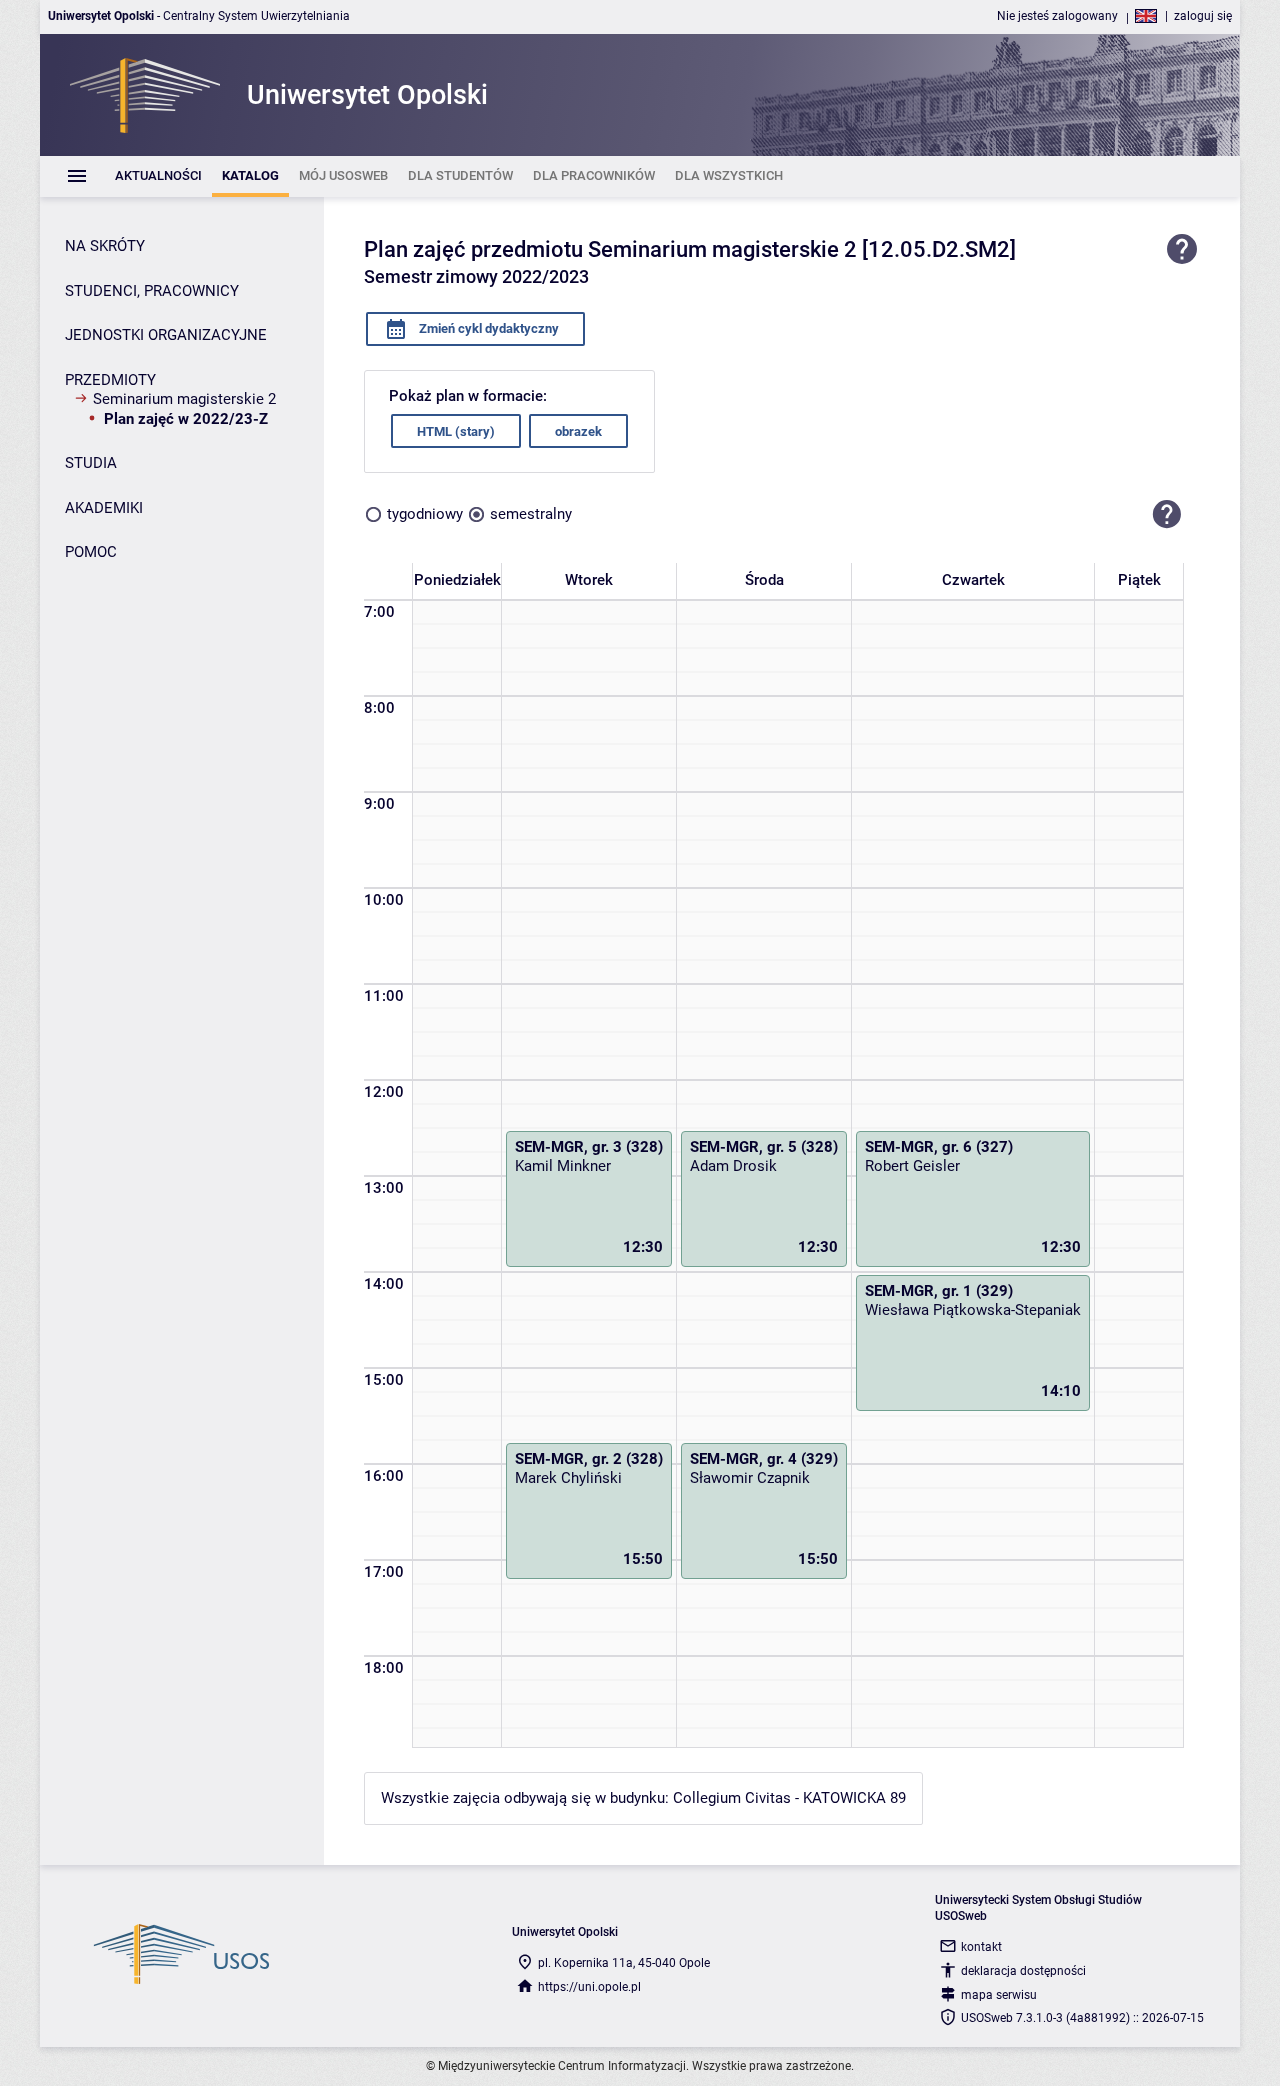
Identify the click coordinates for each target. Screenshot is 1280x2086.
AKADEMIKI (104, 508)
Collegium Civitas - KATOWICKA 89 (789, 1798)
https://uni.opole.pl (589, 1987)
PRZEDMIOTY (110, 380)
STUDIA (91, 463)
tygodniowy (425, 514)
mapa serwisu (999, 1995)
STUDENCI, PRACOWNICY (152, 291)
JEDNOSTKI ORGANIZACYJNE (166, 335)
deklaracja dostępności (1023, 1971)
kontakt (981, 1947)
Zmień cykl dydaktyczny (487, 328)
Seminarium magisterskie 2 (184, 399)
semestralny (531, 514)
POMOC (91, 552)
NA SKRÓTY (105, 246)
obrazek (578, 431)
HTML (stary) (456, 431)
